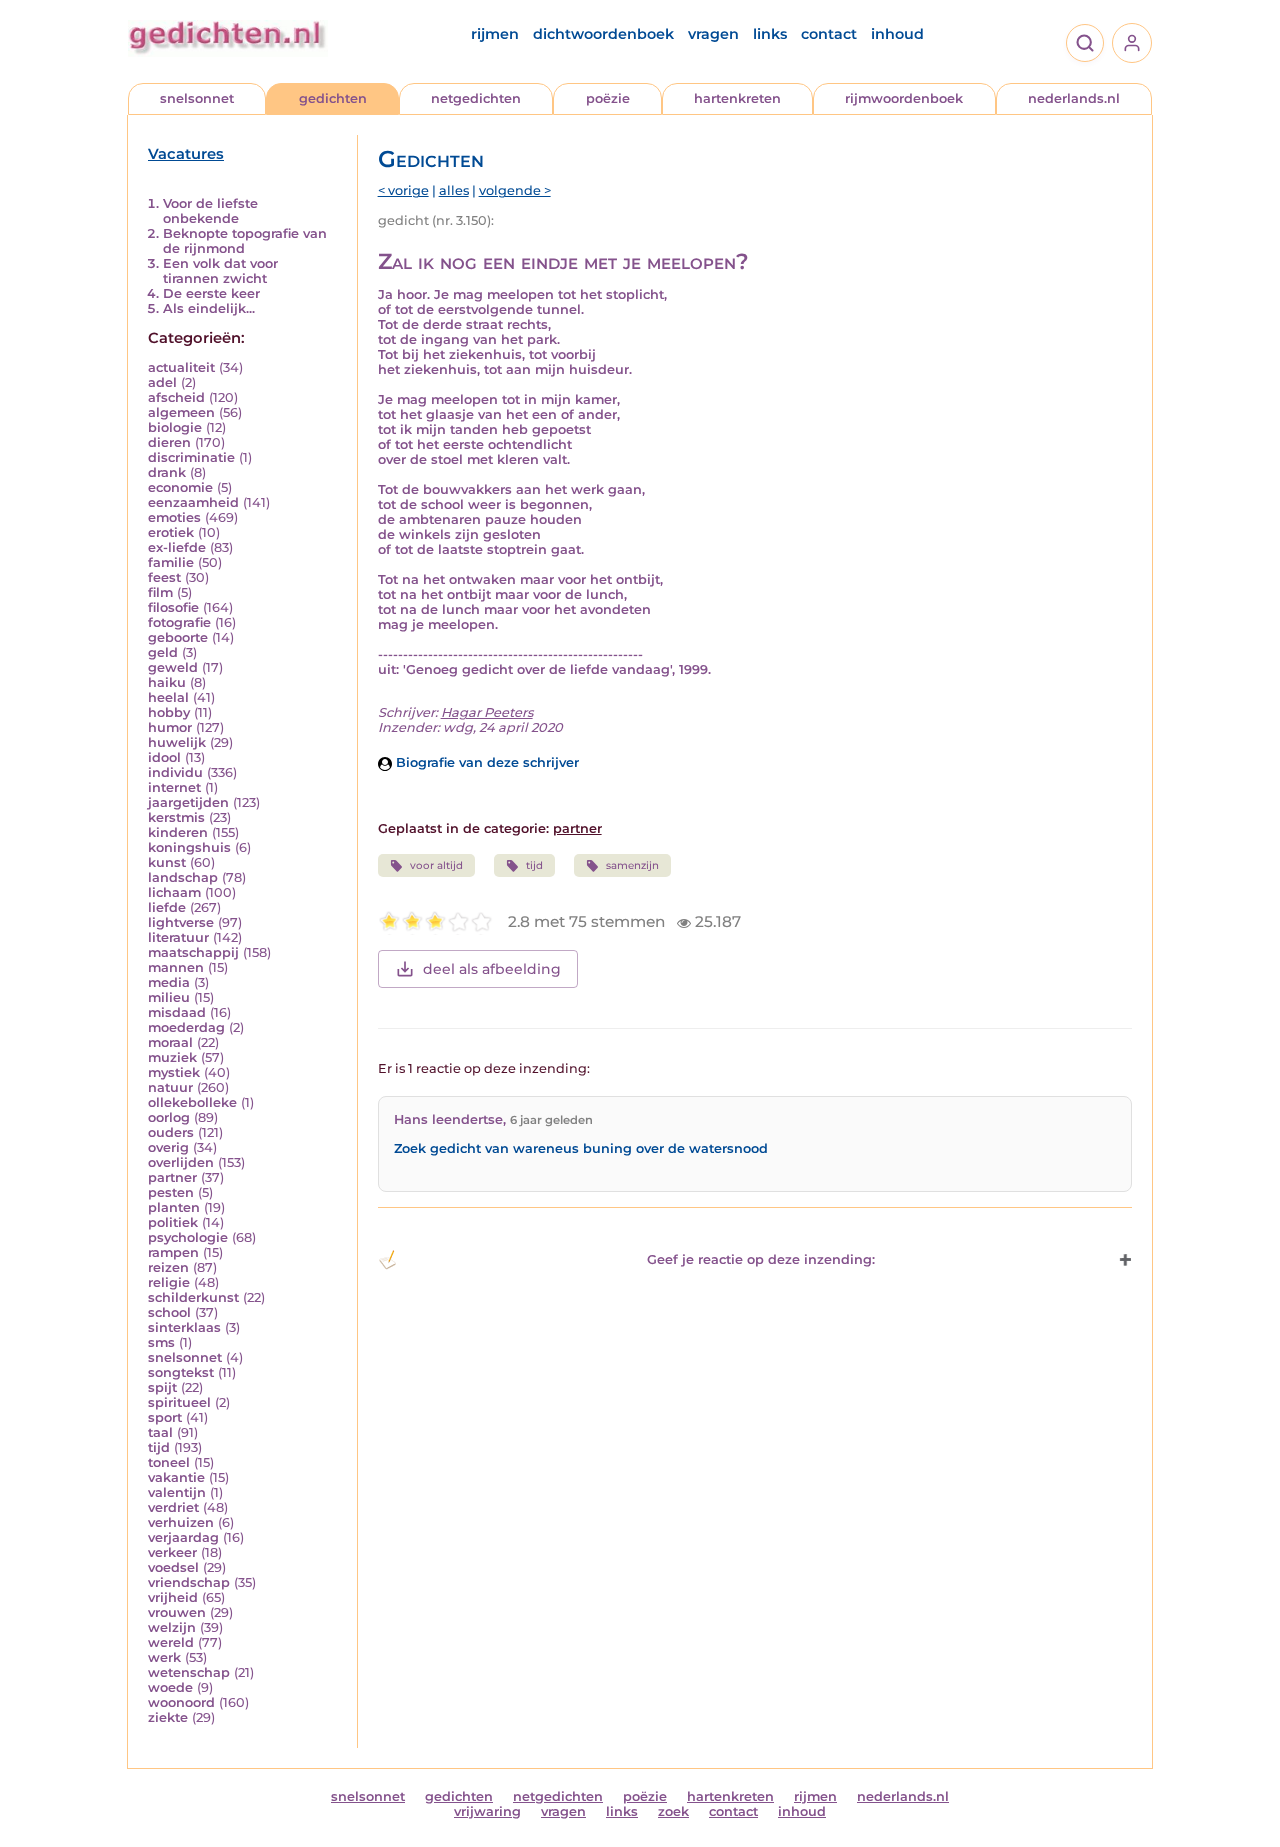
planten (174, 1207)
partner (172, 1177)
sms (161, 1342)
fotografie (179, 622)
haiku (167, 682)
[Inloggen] (1132, 43)
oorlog (169, 1117)
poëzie (608, 98)
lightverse (181, 922)
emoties (174, 517)
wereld (171, 1642)
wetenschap (189, 1672)
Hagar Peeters (487, 712)
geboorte (178, 637)
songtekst (181, 1372)
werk (164, 1657)
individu (175, 772)
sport (165, 1417)
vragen (713, 34)
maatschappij (193, 952)
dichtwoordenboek (603, 34)
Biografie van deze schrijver (485, 762)
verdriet (173, 1507)
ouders (171, 1132)
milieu (169, 997)
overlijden (181, 1162)
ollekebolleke (192, 1102)
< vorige (403, 190)
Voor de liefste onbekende (210, 211)
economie (180, 487)
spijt (162, 1387)
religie (169, 1282)
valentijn (177, 1492)
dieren (169, 442)
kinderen (178, 832)
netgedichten (476, 98)
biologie (175, 427)
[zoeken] (1085, 43)
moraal (170, 1042)
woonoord (181, 1702)
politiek (173, 1222)
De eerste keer (211, 293)
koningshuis (189, 847)
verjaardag (183, 1537)
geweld (173, 667)
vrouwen (177, 1612)
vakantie (176, 1477)
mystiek (174, 1072)
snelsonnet (197, 98)
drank (167, 472)
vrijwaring (487, 1811)
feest (164, 577)
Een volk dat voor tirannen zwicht (220, 271)
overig (168, 1147)
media (169, 982)
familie (171, 562)
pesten (171, 1192)
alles (454, 190)
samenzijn (632, 865)
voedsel (173, 1567)
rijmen (495, 34)
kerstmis (176, 817)
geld (163, 652)
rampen (173, 1252)
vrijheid (173, 1597)
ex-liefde (177, 547)
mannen (176, 967)
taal (160, 1432)
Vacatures (186, 154)
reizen (168, 1267)
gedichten (333, 98)
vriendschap (189, 1582)
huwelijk (177, 742)
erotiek (171, 532)
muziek (172, 1057)
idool (164, 757)
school (169, 1312)
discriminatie (191, 457)
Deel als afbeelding (492, 969)
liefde (167, 907)
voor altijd (436, 865)
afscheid (176, 397)
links (770, 34)
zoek (673, 1811)
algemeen (181, 412)
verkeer (172, 1552)
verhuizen (181, 1522)
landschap (183, 877)
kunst (167, 862)
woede (170, 1687)
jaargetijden (188, 802)
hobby (169, 712)
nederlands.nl (1074, 98)
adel (162, 382)
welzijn (172, 1627)
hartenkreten (737, 98)
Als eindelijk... (209, 308)
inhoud (897, 34)
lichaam (174, 892)
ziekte (168, 1717)
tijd (159, 1447)
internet (174, 787)
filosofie (173, 607)
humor (170, 727)
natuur (170, 1087)
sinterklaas (184, 1327)
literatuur (178, 937)
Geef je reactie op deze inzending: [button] (761, 1259)
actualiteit (181, 367)
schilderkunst (193, 1297)
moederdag (186, 1027)
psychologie (188, 1237)
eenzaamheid (193, 502)
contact (829, 34)
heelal (168, 697)
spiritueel (179, 1402)
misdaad (177, 1012)
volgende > (515, 190)
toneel (169, 1462)
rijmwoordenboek (904, 98)
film (160, 592)
